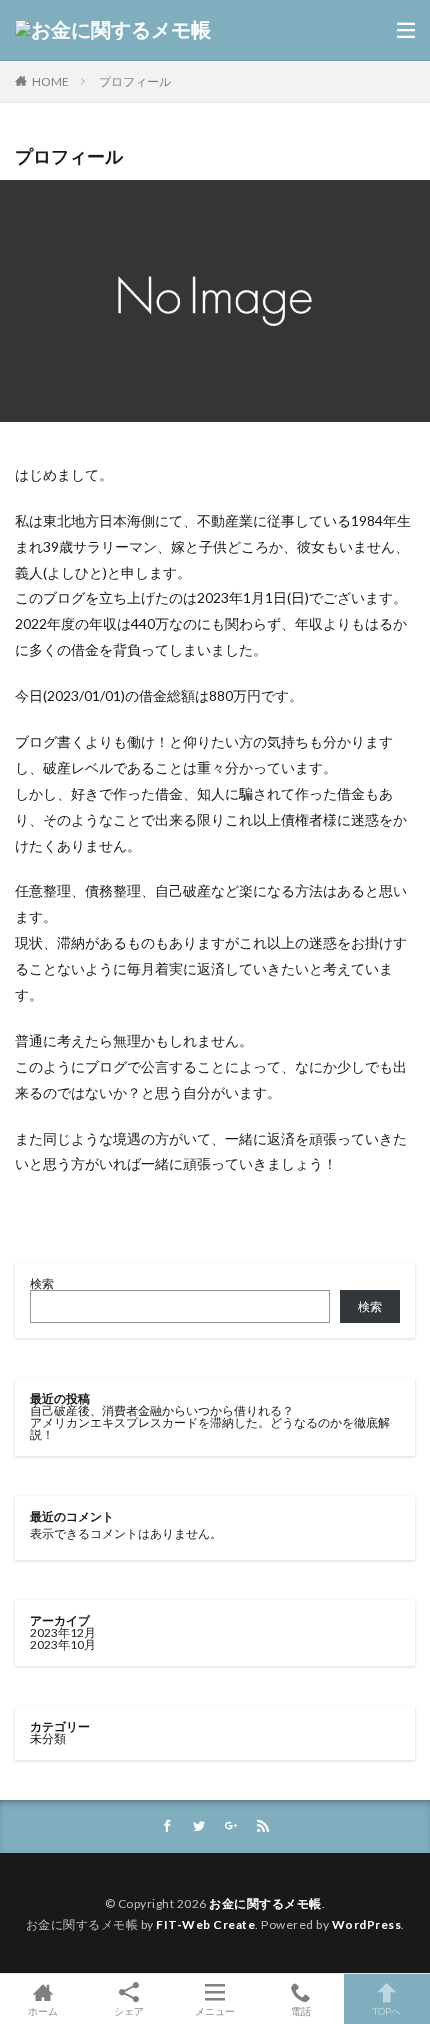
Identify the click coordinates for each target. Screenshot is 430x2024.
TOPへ (387, 2010)
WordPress (367, 1924)
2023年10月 (63, 1644)
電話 (301, 2010)
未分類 (48, 1738)
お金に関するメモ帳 (265, 1903)
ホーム (43, 2010)
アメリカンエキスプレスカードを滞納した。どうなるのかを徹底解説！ (210, 1428)
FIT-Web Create (205, 1924)
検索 (42, 1283)
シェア (129, 2011)
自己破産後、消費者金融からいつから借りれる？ (162, 1410)
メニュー (215, 2010)
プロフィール (135, 81)
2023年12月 (63, 1632)
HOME (50, 81)
